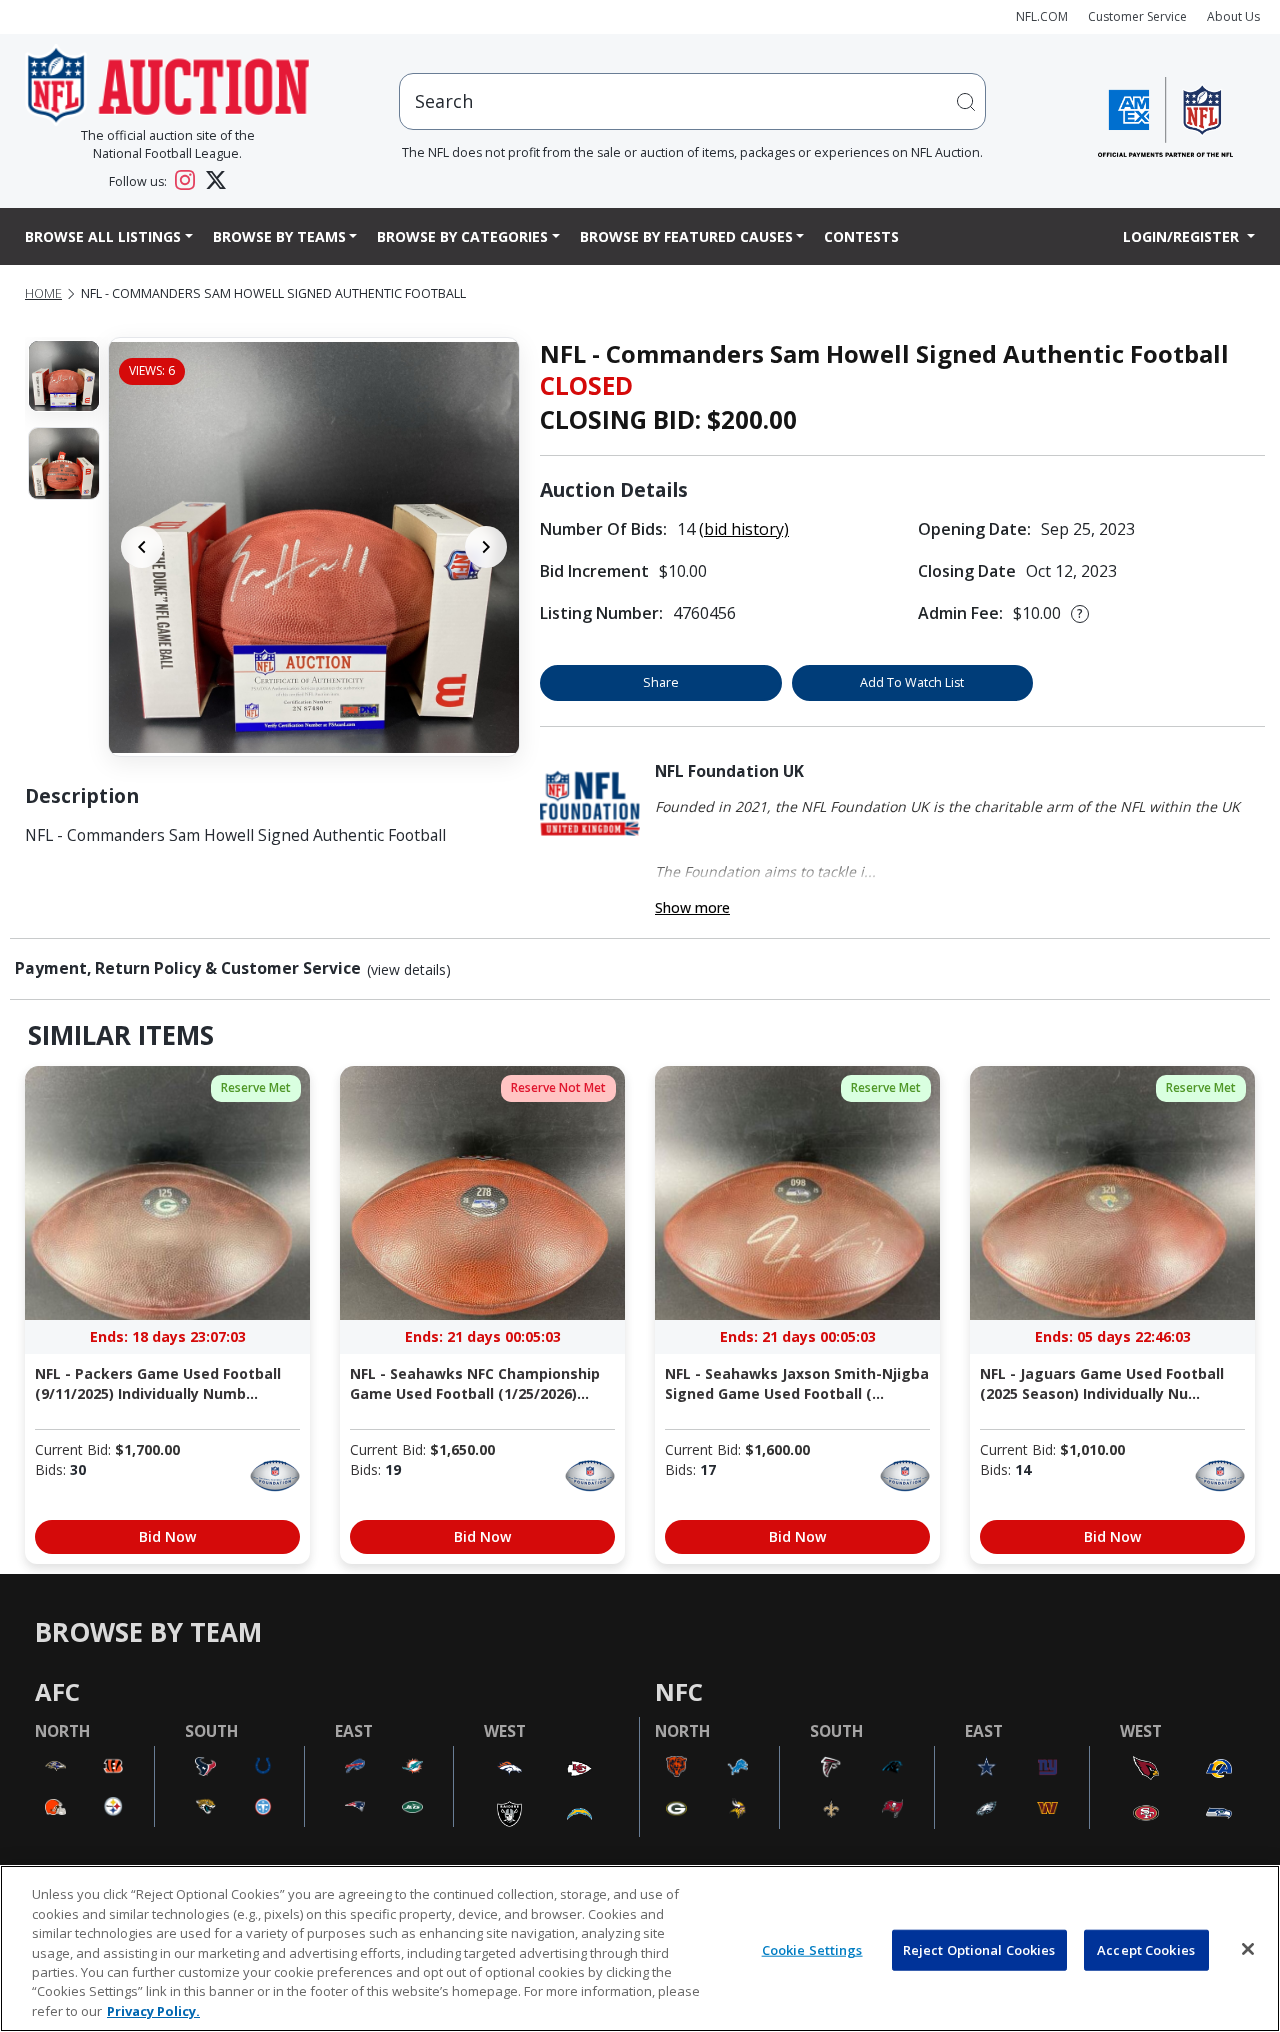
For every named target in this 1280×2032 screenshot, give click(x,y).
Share (661, 682)
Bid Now (167, 1536)
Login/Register (1183, 236)
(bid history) (744, 529)
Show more (692, 907)
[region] (640, 1948)
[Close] (1248, 1949)
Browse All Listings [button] (103, 236)
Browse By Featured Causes (686, 236)
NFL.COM (1042, 16)
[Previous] (142, 547)
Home (43, 293)
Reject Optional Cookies (979, 1949)
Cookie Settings (812, 1949)
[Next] (486, 547)
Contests (861, 236)
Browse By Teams (279, 236)
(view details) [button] (409, 970)
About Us (1233, 16)
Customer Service (1137, 16)
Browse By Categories (462, 236)
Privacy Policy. (153, 2011)
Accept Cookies (1146, 1949)
